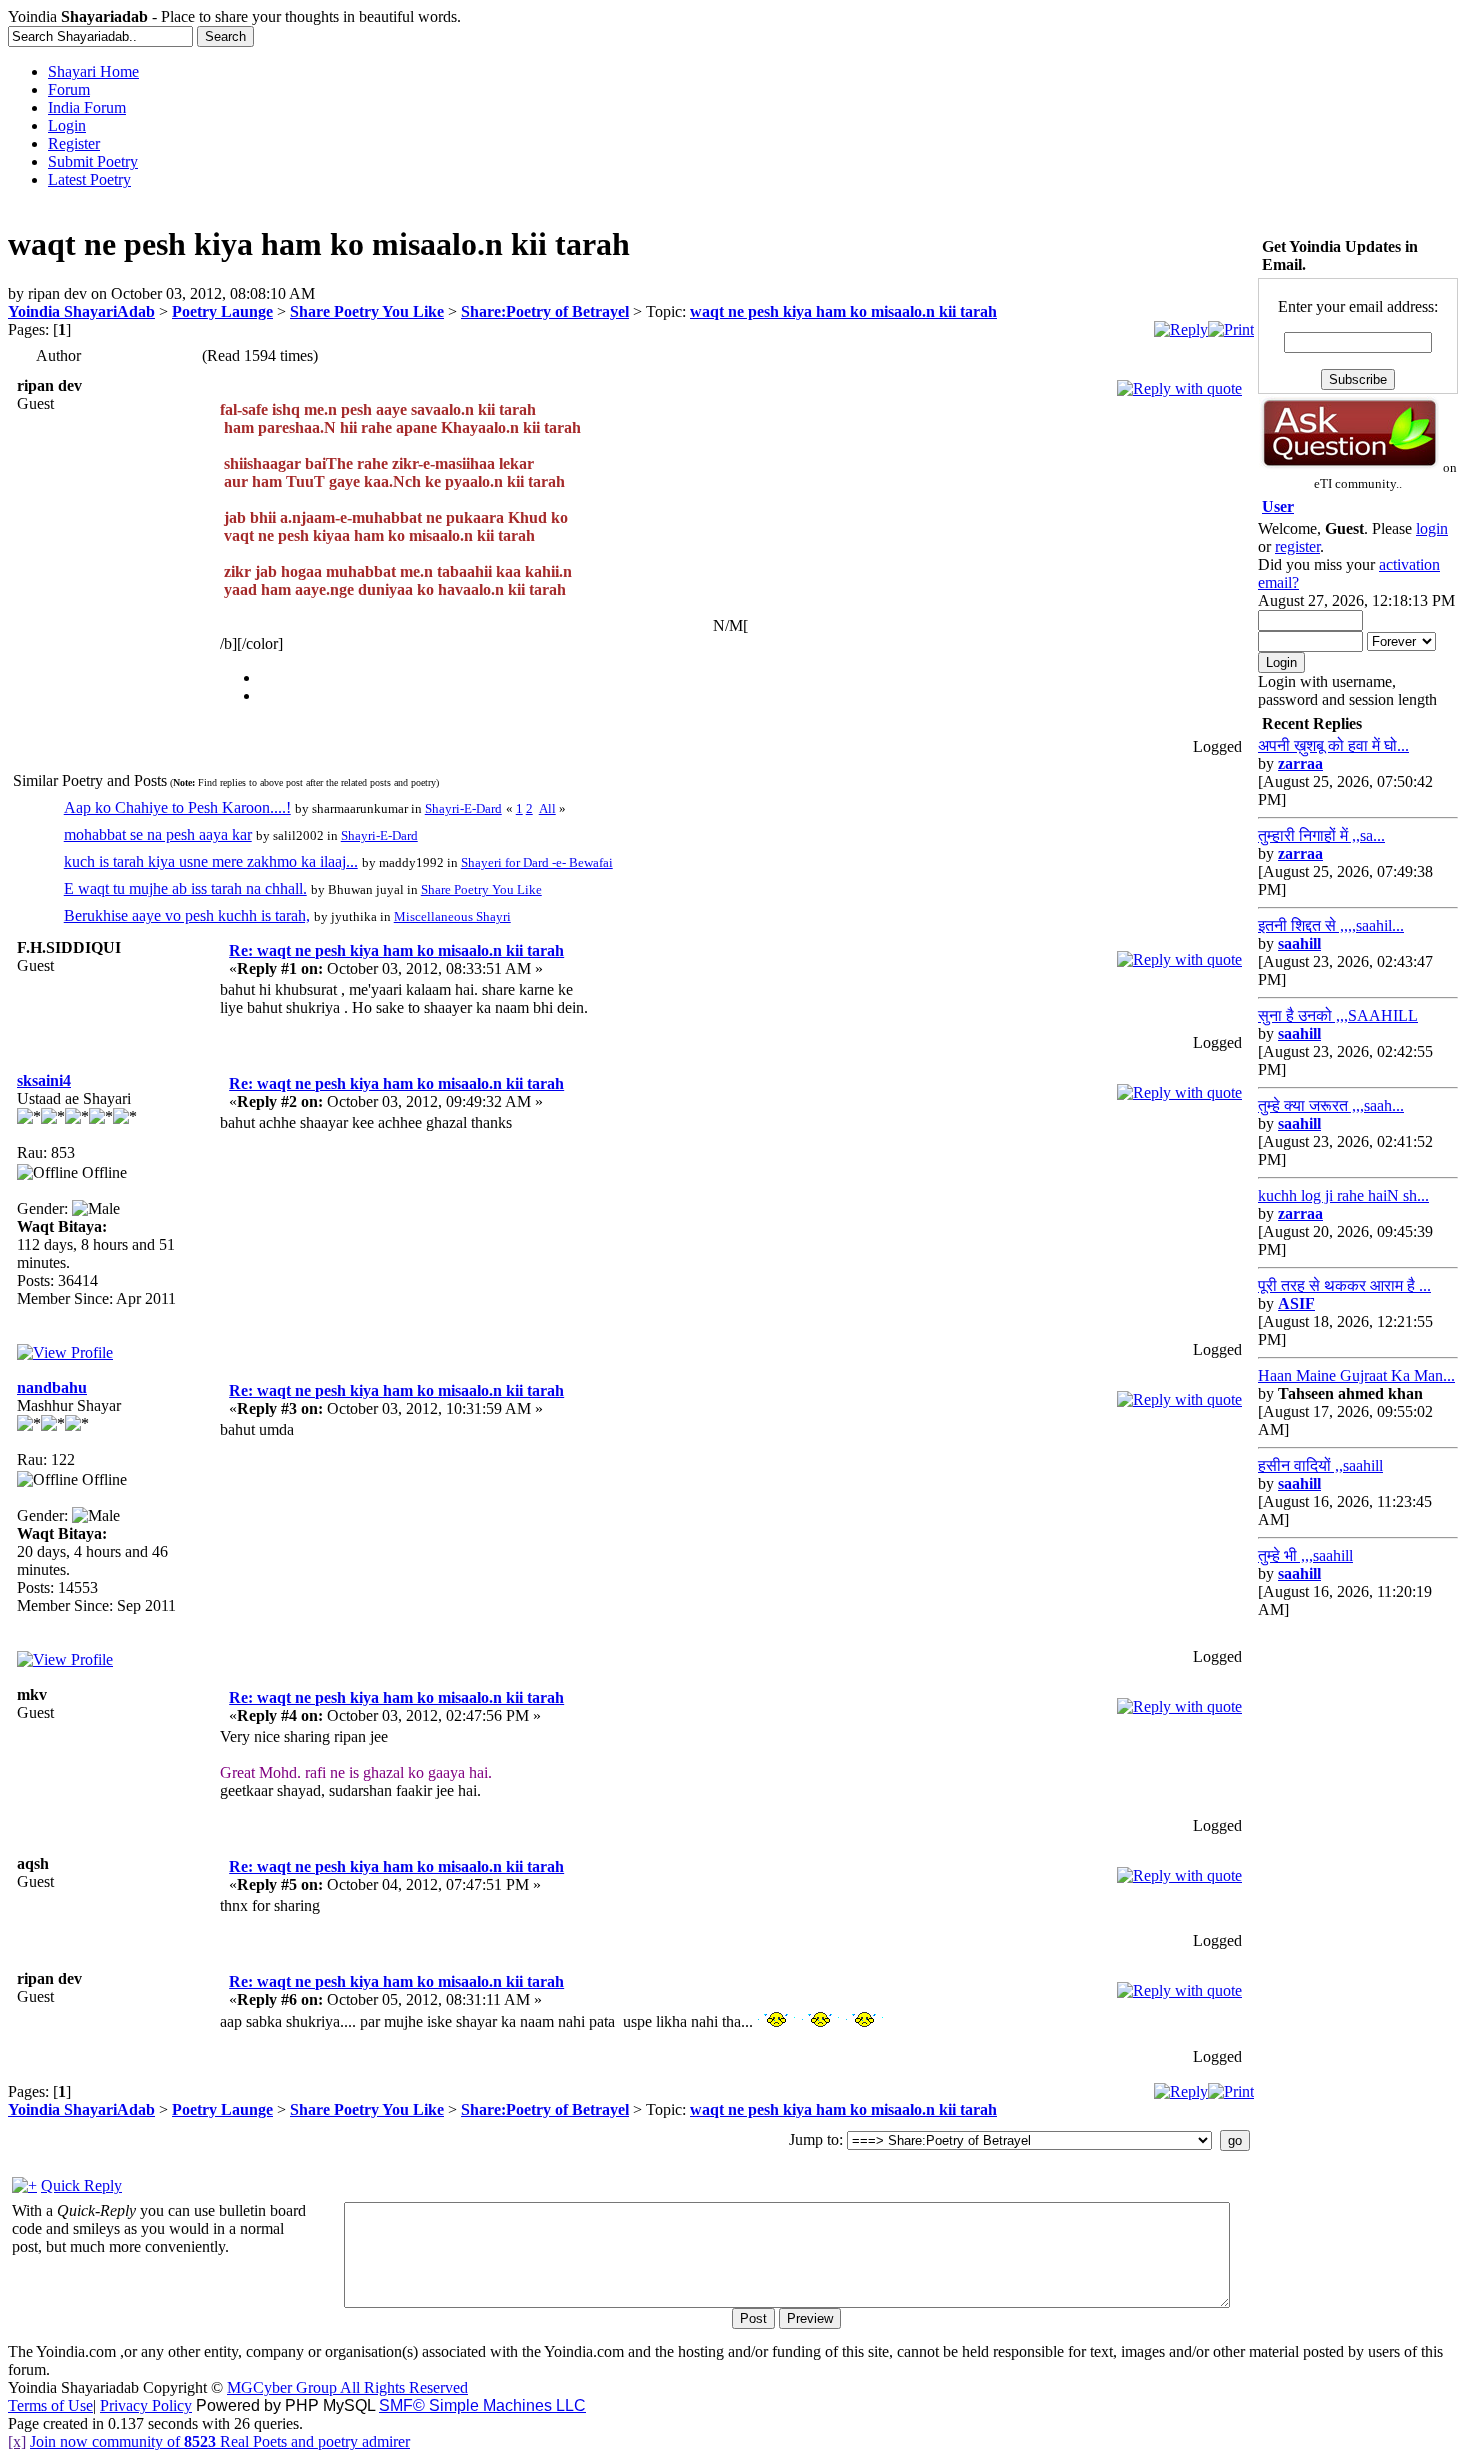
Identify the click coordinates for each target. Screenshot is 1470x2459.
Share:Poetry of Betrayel (545, 311)
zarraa (1300, 763)
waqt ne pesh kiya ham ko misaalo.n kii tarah (843, 311)
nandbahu (52, 1387)
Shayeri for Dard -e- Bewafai (537, 862)
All (547, 808)
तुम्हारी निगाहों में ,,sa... (1321, 835)
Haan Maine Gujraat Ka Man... (1356, 1375)
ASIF (1296, 1303)
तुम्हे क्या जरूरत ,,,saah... (1331, 1105)
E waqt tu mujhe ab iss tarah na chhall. (185, 888)
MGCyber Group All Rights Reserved (347, 2387)
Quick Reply (81, 2185)
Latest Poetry (89, 179)
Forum (69, 89)
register (1297, 546)
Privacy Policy (146, 2405)
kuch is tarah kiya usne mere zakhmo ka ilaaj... (211, 861)
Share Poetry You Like (367, 311)
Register (74, 143)
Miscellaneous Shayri (452, 916)
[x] (17, 2441)
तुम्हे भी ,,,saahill (1305, 1555)
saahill (1299, 943)
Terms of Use (50, 2405)
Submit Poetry (93, 161)
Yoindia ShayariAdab (81, 311)
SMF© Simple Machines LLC (482, 2405)
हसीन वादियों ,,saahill (1320, 1465)
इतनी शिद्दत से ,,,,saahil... (1331, 925)
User (1278, 506)
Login (67, 125)
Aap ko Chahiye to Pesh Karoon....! (177, 807)
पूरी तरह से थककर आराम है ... (1344, 1285)
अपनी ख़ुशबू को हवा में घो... (1333, 745)
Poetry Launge (222, 311)
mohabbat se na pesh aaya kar (158, 834)
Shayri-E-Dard (463, 808)
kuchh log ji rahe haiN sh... (1343, 1195)
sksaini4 (44, 1080)
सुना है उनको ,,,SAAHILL (1338, 1015)
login (1432, 528)
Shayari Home (93, 71)
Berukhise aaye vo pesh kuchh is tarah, (187, 915)
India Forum (87, 107)
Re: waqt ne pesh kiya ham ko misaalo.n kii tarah (396, 950)
